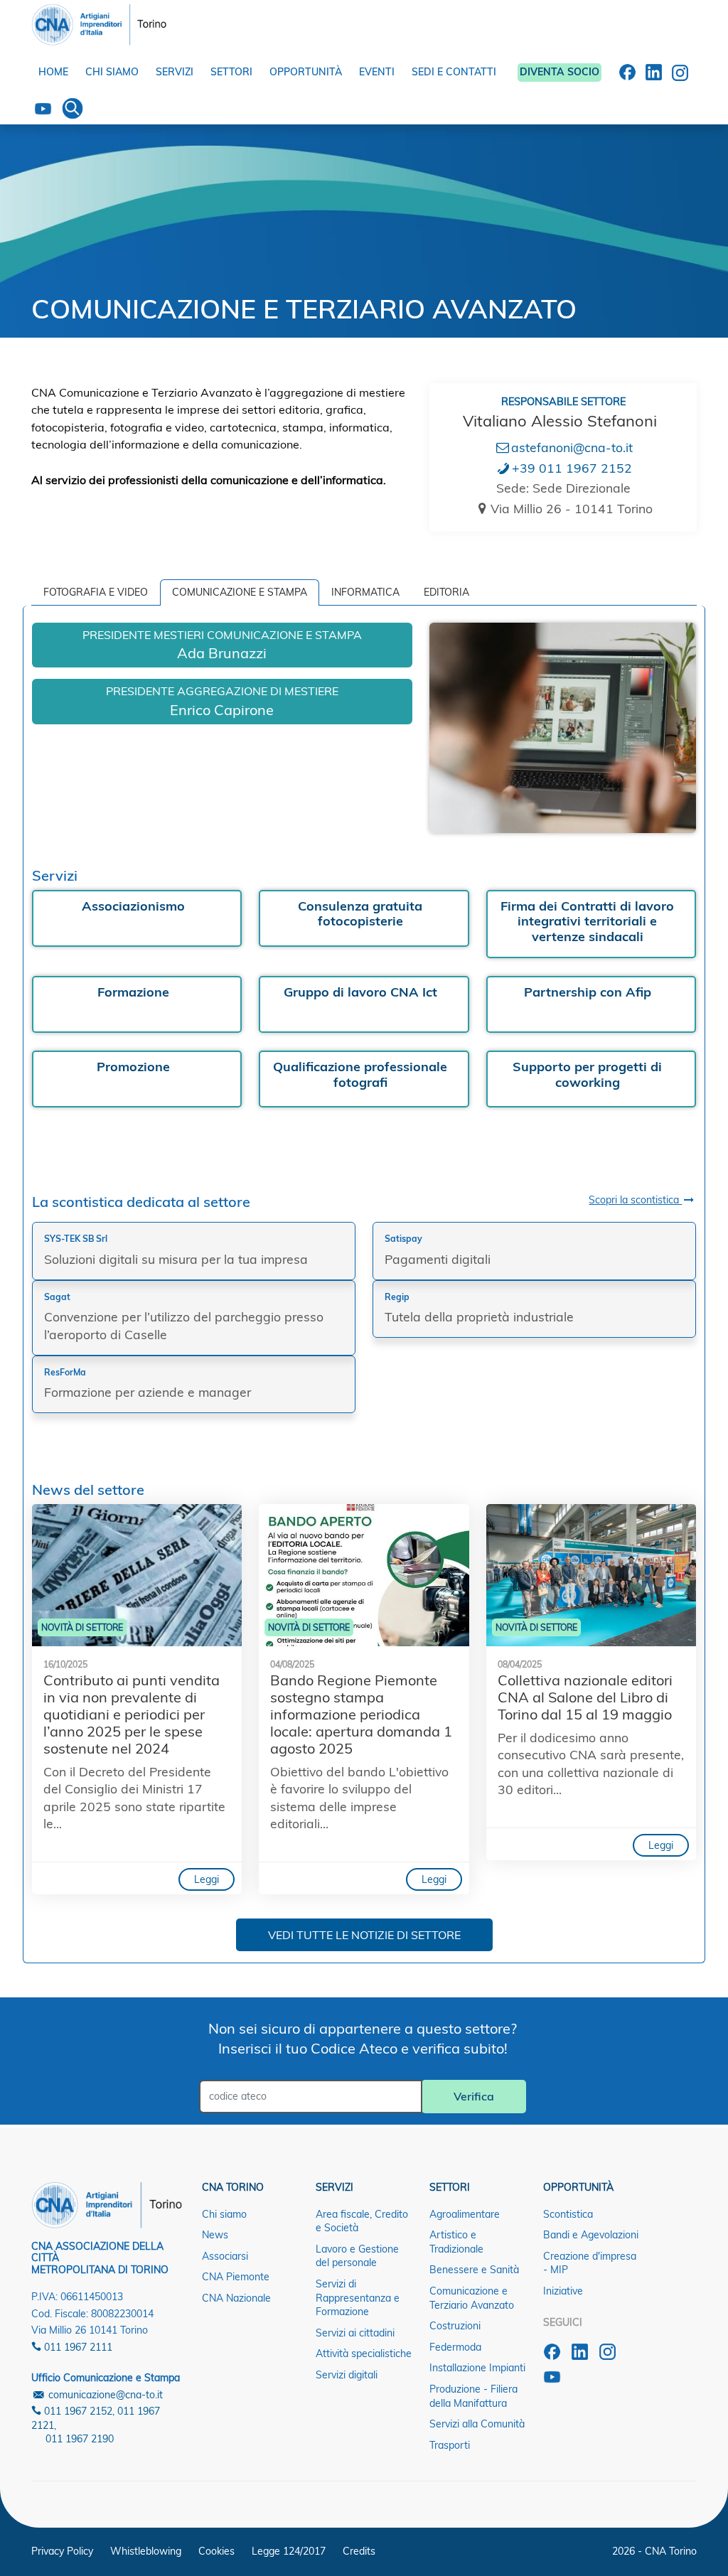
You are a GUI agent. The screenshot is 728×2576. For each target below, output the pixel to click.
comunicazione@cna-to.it (104, 2395)
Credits (359, 2551)
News (215, 2235)
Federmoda (455, 2347)
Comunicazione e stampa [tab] (240, 592)
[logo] (99, 21)
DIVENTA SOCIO (560, 72)
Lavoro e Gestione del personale (357, 2256)
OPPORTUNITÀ (306, 72)
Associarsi (225, 2256)
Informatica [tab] (365, 592)
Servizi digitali (347, 2375)
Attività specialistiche (364, 2354)
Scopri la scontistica (635, 1200)
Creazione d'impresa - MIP (590, 2263)
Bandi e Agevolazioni (591, 2235)
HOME (53, 72)
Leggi (207, 1879)
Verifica (474, 2096)
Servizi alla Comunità (477, 2424)
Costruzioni (455, 2326)
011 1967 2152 (77, 2411)
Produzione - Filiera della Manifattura (473, 2396)
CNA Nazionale (236, 2298)
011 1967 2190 (80, 2439)
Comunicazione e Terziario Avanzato (472, 2298)
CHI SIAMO (112, 72)
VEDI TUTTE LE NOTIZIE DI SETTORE (364, 1935)
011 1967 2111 (77, 2347)
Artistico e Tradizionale (456, 2242)
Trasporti (450, 2445)
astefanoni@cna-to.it (572, 447)
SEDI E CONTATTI (454, 72)
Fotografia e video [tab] (96, 592)
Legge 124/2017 (289, 2551)
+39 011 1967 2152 (572, 468)
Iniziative (563, 2291)
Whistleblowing (146, 2551)
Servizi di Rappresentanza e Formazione (358, 2298)
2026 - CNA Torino (654, 2551)
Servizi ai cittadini (355, 2333)
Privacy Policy (62, 2551)
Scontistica (568, 2214)
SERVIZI (175, 72)
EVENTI (377, 72)
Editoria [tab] (446, 592)
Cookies (216, 2551)
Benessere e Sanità (474, 2270)
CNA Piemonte (236, 2277)
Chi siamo (224, 2214)
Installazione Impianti (477, 2368)
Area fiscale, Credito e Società (362, 2221)
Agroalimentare (465, 2214)
